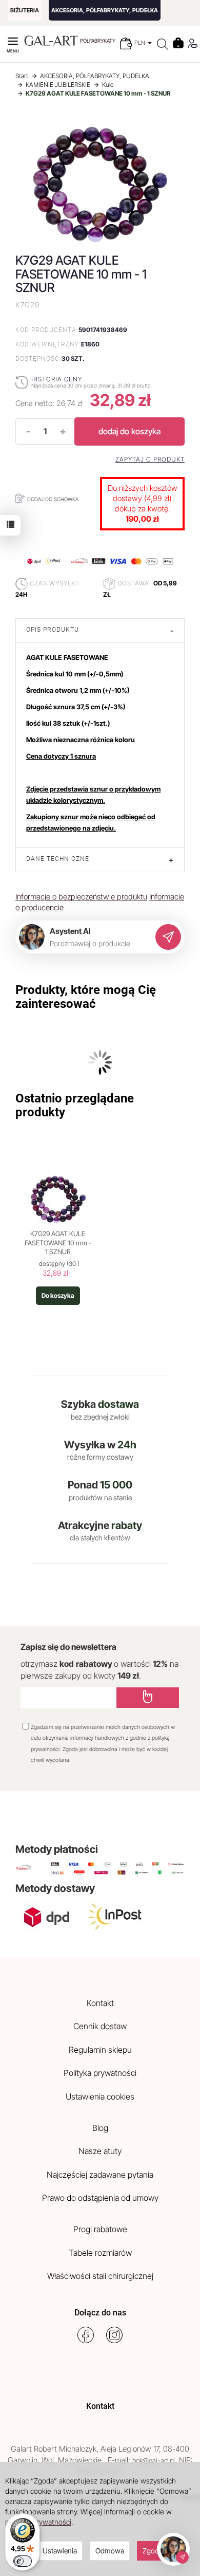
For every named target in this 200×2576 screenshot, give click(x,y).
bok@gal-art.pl (154, 2460)
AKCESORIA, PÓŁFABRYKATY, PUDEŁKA (105, 10)
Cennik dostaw (100, 2026)
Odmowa (110, 2551)
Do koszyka (58, 1295)
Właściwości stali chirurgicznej (100, 2276)
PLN (141, 43)
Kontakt (100, 2003)
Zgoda (153, 2551)
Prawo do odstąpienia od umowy (100, 2198)
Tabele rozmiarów (100, 2253)
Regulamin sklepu (100, 2050)
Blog (100, 2128)
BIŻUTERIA (25, 10)
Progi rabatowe (100, 2229)
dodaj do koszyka (129, 431)
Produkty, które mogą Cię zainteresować (86, 997)
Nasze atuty (100, 2151)
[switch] (23, 2561)
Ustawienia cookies (100, 2096)
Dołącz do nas (100, 2313)
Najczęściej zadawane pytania (100, 2175)
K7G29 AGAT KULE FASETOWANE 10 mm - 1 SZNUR (58, 1243)
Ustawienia (60, 2551)
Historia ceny (57, 379)
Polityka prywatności (100, 2073)
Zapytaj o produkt (150, 459)
